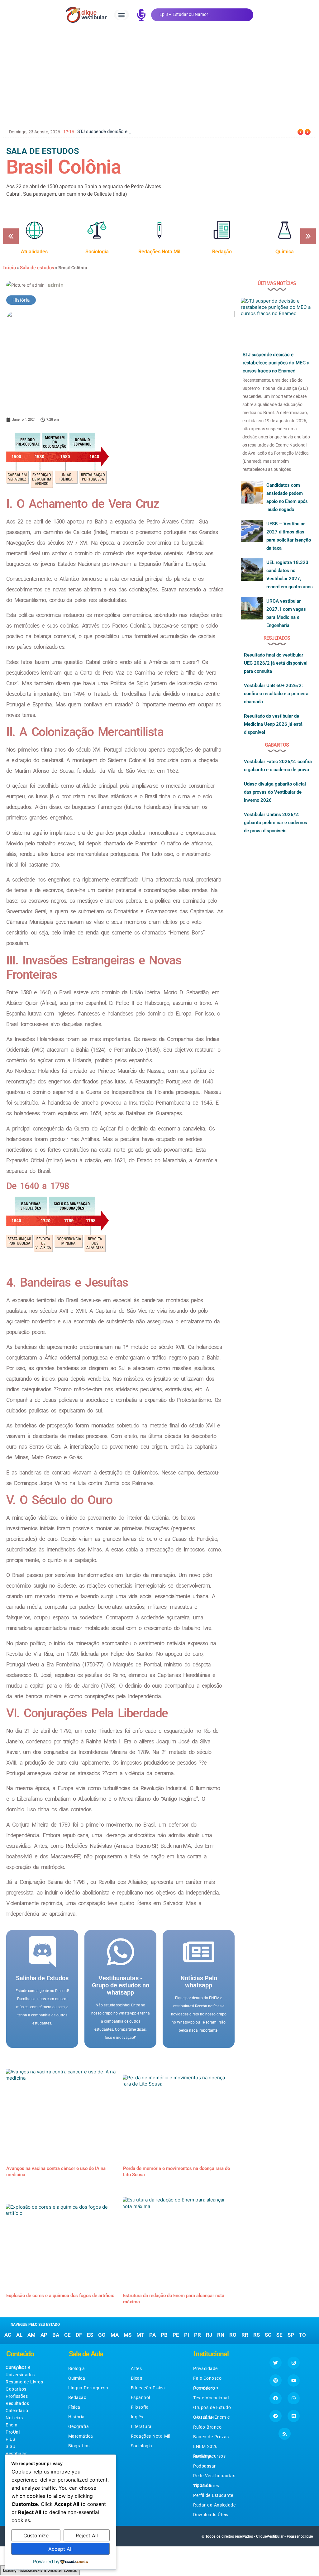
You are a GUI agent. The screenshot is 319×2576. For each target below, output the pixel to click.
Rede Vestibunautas (214, 2476)
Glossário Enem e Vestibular (211, 2417)
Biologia (77, 2368)
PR (198, 2335)
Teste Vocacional (211, 2398)
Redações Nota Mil (151, 2436)
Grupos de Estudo (212, 2407)
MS (128, 2335)
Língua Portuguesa (88, 2388)
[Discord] (294, 2416)
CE (67, 2335)
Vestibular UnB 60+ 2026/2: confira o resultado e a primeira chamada (276, 694)
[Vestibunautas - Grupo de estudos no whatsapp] (121, 1952)
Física (74, 2407)
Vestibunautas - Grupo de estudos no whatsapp (121, 1985)
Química (77, 2378)
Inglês (137, 2417)
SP (291, 2335)
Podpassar (205, 2466)
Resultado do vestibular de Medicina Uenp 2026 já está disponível (273, 724)
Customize (36, 2535)
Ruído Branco (207, 2427)
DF (79, 2335)
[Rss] (285, 2434)
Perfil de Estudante (213, 2495)
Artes (136, 2368)
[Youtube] (294, 2380)
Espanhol (140, 2397)
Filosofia (140, 2407)
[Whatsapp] (294, 2398)
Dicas (137, 2378)
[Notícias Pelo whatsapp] (199, 1952)
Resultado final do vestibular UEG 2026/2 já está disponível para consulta (276, 663)
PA (152, 2335)
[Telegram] (276, 2416)
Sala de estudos (37, 267)
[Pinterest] (276, 2380)
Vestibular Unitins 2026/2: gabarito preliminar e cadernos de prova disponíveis (276, 823)
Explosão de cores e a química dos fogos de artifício (60, 2296)
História (21, 300)
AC (8, 2335)
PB (164, 2335)
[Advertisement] (159, 76)
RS (257, 2335)
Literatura (141, 2426)
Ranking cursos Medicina (209, 2456)
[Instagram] (294, 2363)
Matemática (81, 2436)
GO (102, 2335)
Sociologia (142, 2446)
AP (44, 2335)
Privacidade (205, 2368)
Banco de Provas (211, 2437)
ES (90, 2335)
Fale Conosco (207, 2378)
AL (19, 2335)
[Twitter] (276, 2363)
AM (31, 2335)
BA (56, 2335)
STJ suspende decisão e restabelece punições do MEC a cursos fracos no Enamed (276, 363)
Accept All (60, 2549)
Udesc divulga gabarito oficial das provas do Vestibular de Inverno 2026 (275, 792)
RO (233, 2335)
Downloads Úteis (211, 2515)
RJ (209, 2335)
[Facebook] (276, 2398)
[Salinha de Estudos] (42, 1952)
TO (302, 2335)
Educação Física (148, 2388)
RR (245, 2335)
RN (221, 2335)
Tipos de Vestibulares (206, 2485)
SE (279, 2335)
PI (187, 2335)
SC (268, 2335)
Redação (77, 2397)
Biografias (79, 2446)
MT (140, 2335)
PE (176, 2335)
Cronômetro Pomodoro (206, 2388)
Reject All (87, 2535)
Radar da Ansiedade (214, 2505)
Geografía (79, 2426)
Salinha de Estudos (42, 1978)
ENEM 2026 (205, 2446)
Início (10, 267)
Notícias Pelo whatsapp (199, 1982)
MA (115, 2335)
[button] (121, 15)
